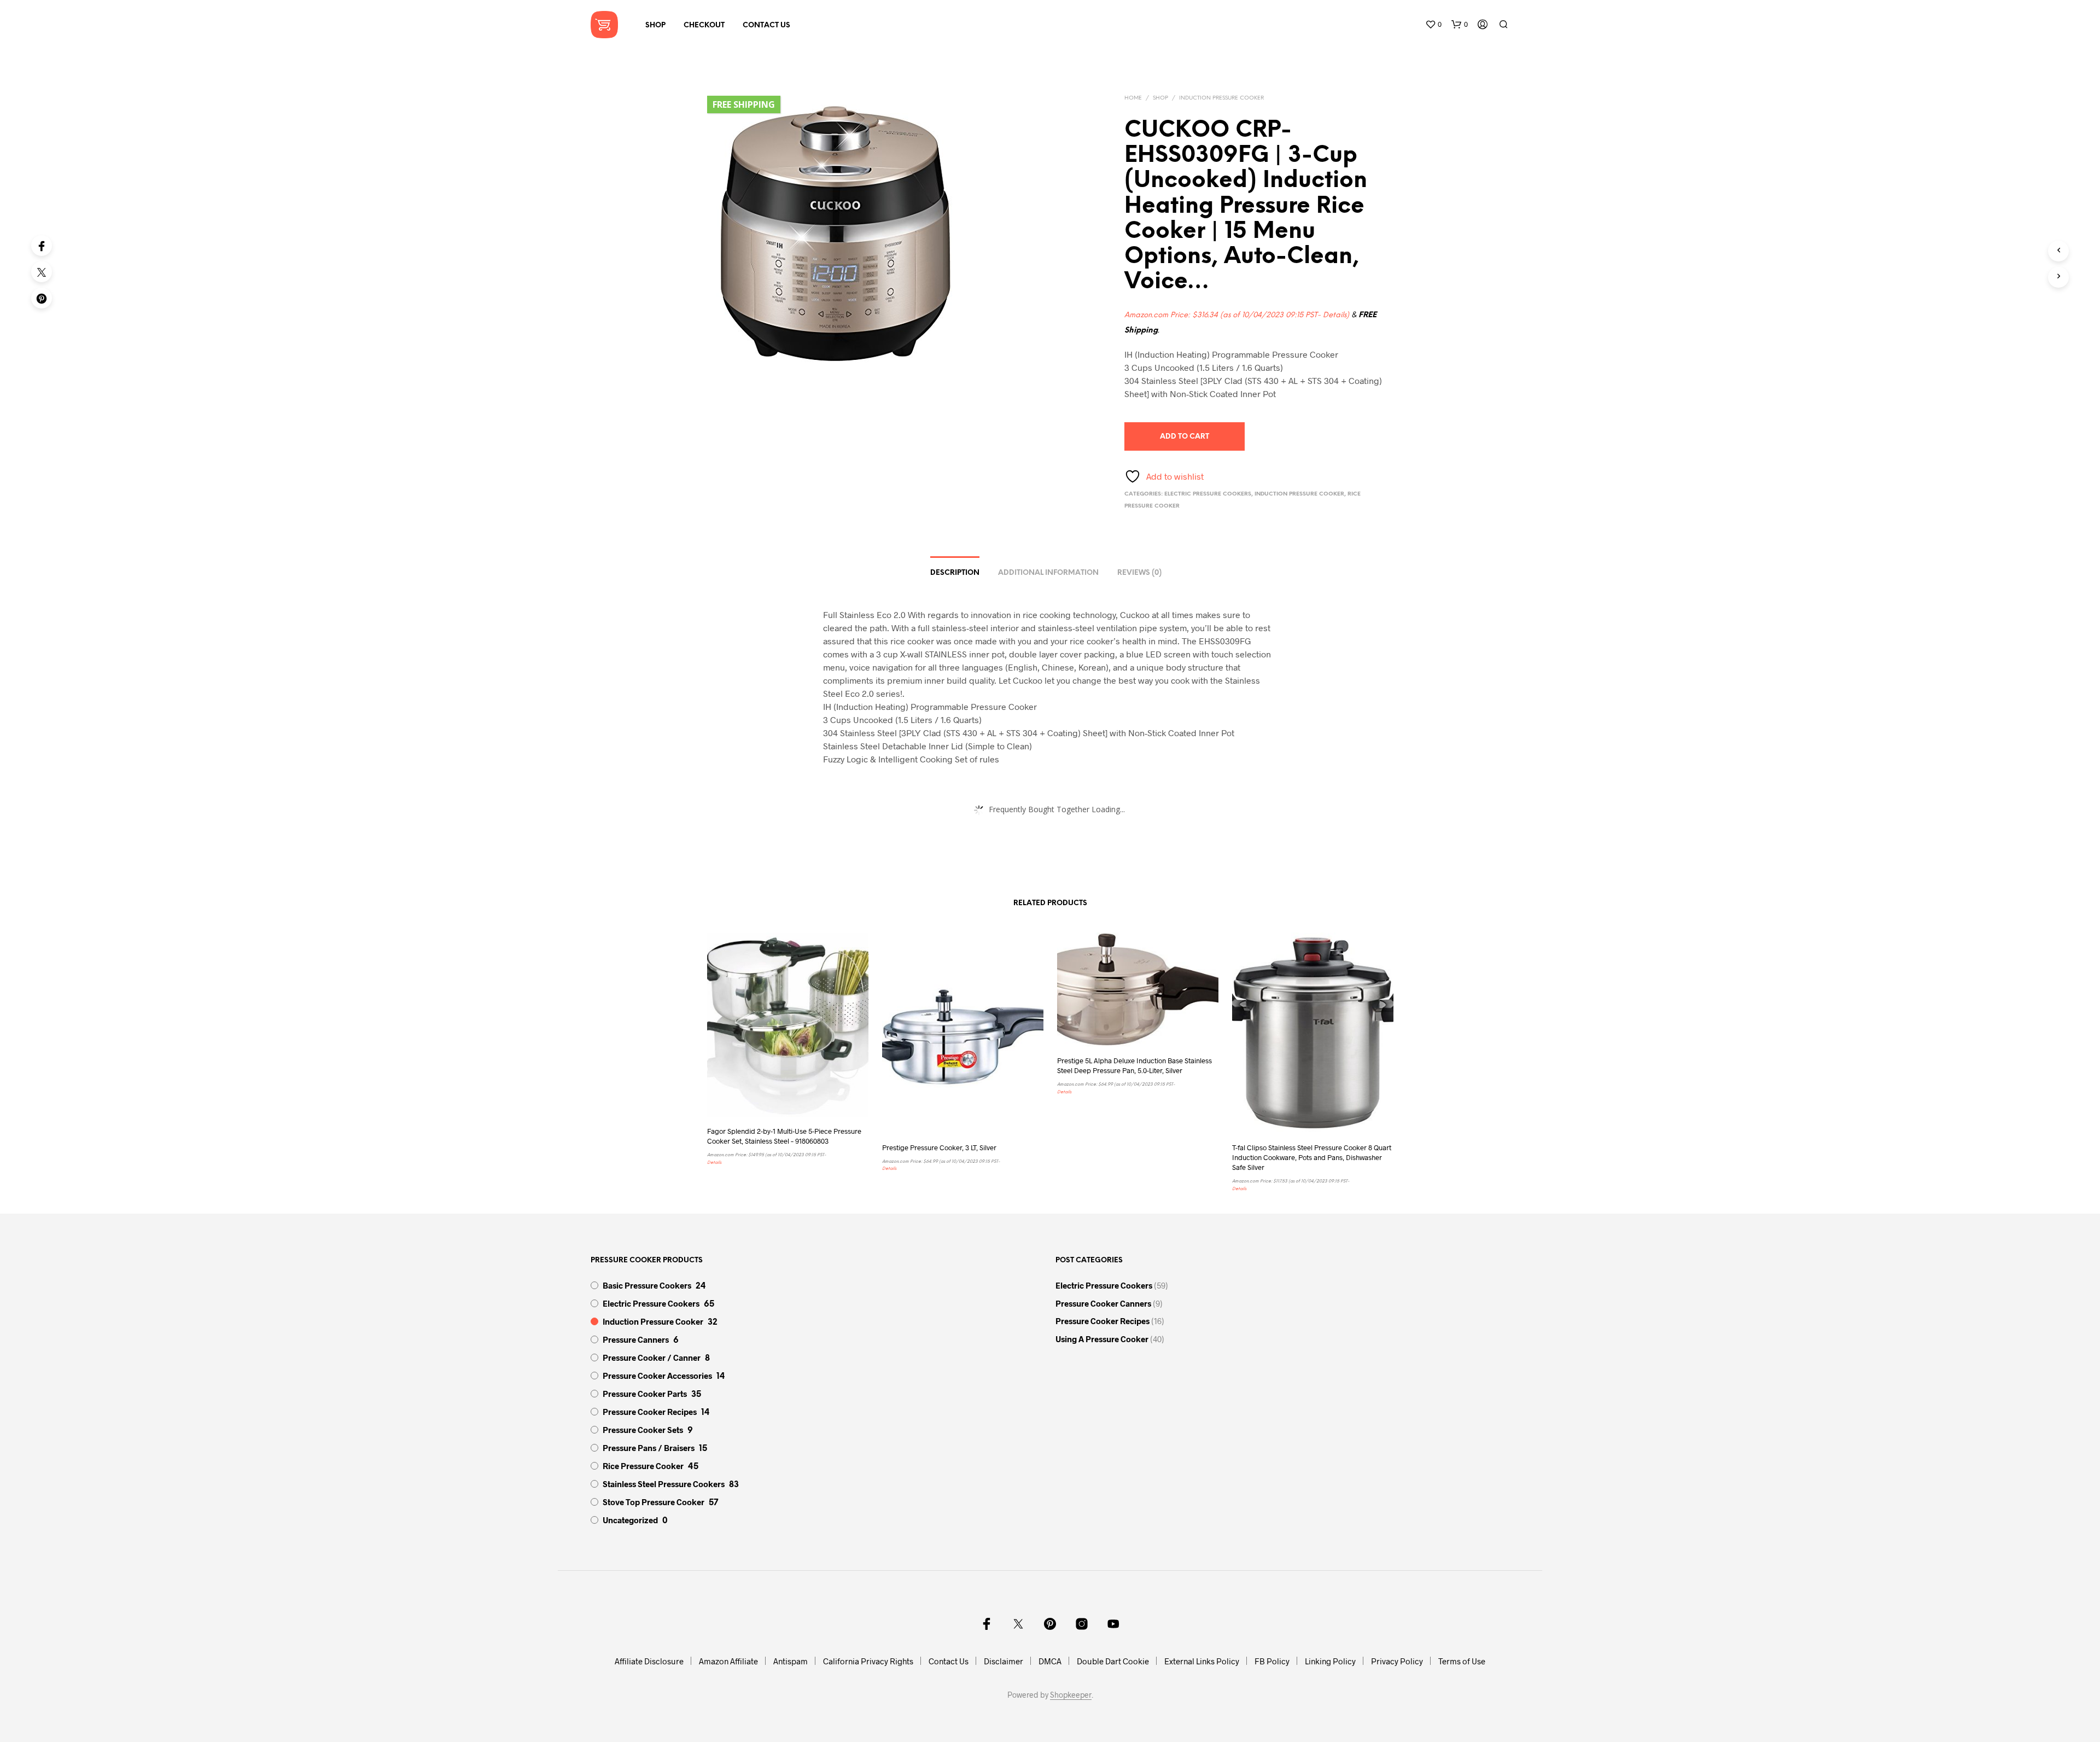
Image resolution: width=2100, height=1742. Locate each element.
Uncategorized (630, 1520)
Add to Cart (1185, 437)
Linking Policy (1330, 1661)
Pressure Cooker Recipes (650, 1412)
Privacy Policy (1397, 1661)
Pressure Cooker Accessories (657, 1376)
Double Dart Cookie (1113, 1661)
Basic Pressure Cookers (647, 1285)
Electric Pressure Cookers (1208, 494)
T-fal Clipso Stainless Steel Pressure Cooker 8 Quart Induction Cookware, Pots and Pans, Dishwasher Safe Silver (1312, 1157)
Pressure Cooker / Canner (652, 1358)
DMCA (1050, 1661)
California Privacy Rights (868, 1661)
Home (1133, 98)
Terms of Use (1462, 1661)
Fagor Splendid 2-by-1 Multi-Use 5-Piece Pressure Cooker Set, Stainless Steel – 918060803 (784, 1136)
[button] (1433, 25)
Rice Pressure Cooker (643, 1466)
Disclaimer (1004, 1661)
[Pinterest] (42, 298)
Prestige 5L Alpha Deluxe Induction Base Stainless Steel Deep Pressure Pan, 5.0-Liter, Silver (1134, 1065)
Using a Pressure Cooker (1102, 1339)
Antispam (791, 1661)
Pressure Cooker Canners (1103, 1303)
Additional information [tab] (1048, 573)
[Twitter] (42, 272)
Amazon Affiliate (728, 1661)
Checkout (704, 25)
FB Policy (1272, 1661)
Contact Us (766, 25)
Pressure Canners (636, 1339)
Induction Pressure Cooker (1221, 98)
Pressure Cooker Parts (645, 1394)
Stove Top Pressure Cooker (654, 1502)
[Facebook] (42, 246)
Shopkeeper (1071, 1695)
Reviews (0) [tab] (1139, 573)
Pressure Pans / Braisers (649, 1448)
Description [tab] (955, 573)
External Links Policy (1202, 1661)
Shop (655, 25)
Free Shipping (744, 104)
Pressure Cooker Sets (643, 1430)
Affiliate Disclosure (649, 1661)
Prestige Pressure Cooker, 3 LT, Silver (939, 1147)
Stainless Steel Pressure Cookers (664, 1484)
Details (1335, 315)
